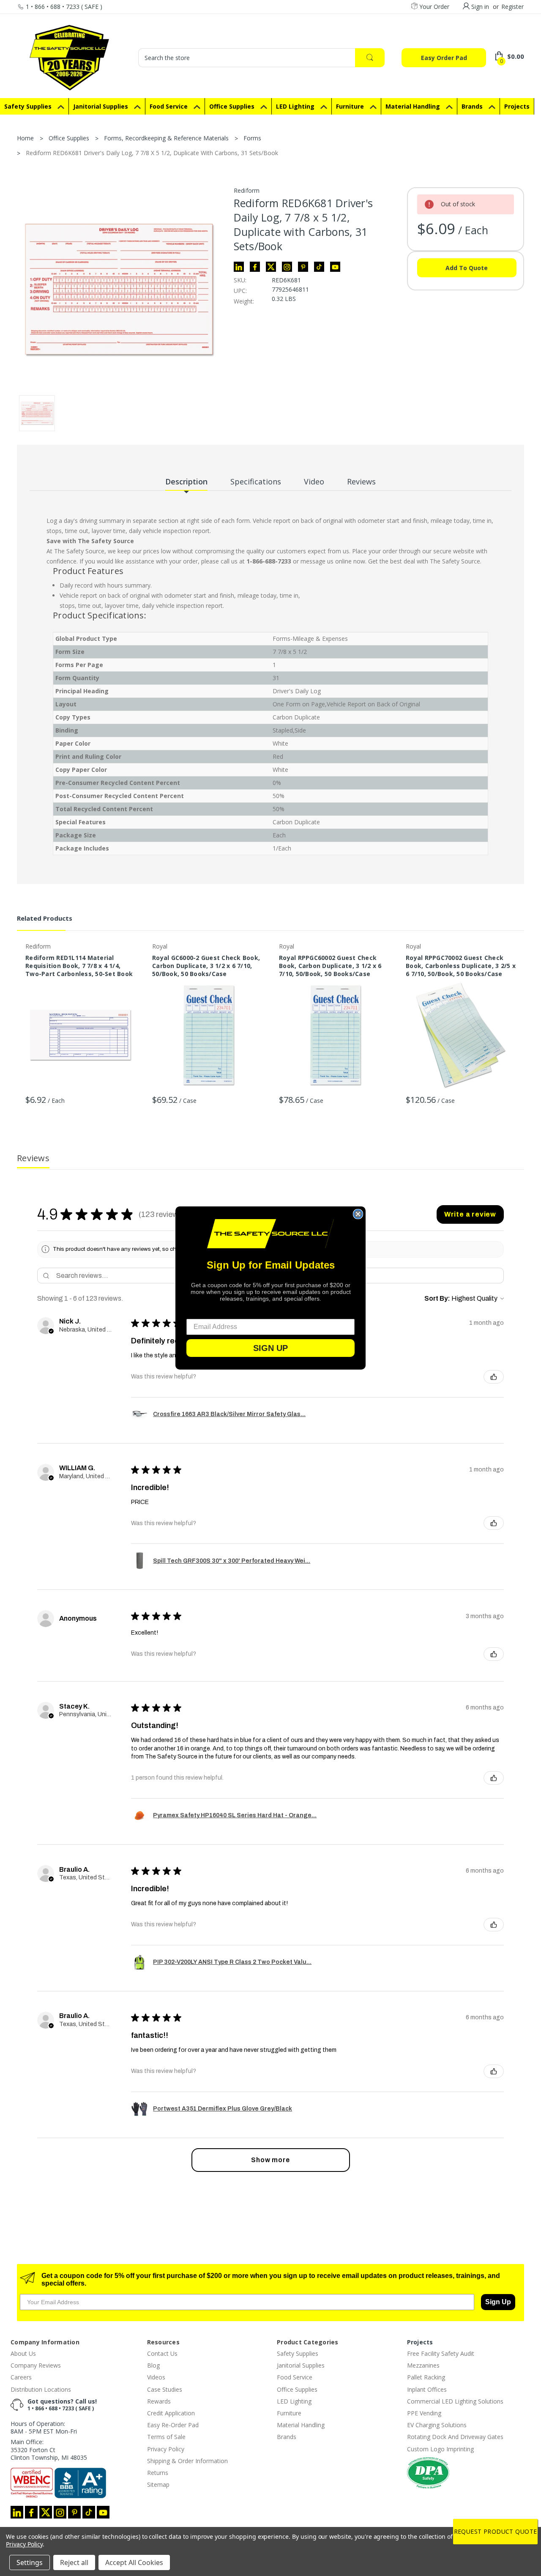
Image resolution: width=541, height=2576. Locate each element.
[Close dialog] (358, 1214)
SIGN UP (270, 1348)
